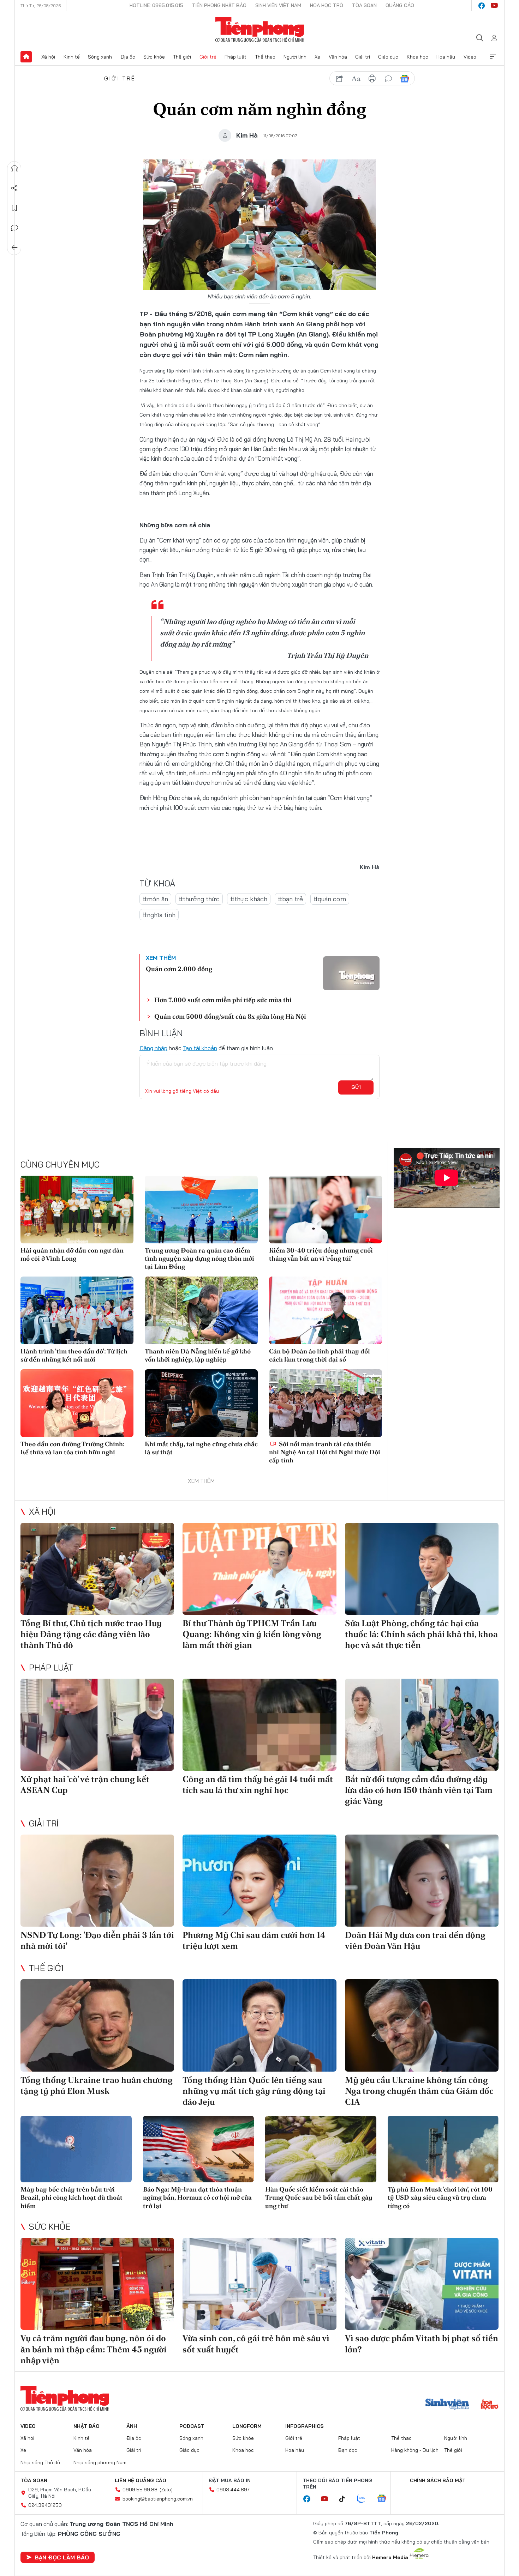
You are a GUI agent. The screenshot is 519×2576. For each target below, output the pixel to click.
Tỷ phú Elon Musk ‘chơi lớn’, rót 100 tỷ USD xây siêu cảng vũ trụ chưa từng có (440, 2198)
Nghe (14, 169)
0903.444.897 (233, 2490)
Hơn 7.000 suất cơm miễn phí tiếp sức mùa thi (223, 1000)
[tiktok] (346, 2499)
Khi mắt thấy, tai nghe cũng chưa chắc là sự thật (201, 1448)
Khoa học (417, 57)
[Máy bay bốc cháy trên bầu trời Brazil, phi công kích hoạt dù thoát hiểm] (76, 2149)
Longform (247, 2426)
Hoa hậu (446, 57)
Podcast (192, 2426)
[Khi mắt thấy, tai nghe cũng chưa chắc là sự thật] (201, 1403)
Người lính (295, 57)
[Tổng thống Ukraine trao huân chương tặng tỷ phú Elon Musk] (97, 2025)
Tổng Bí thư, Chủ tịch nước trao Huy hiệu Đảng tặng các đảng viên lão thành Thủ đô (91, 1634)
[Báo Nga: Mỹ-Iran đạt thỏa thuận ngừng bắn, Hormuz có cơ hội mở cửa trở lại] (199, 2149)
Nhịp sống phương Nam (100, 2462)
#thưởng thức (199, 899)
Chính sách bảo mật (438, 2480)
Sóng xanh (100, 57)
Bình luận (14, 228)
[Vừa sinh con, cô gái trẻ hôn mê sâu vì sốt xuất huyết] (259, 2284)
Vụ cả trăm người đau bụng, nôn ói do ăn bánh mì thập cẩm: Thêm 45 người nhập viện (94, 2349)
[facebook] (482, 6)
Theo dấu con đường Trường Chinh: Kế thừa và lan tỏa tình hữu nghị (73, 1448)
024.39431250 (45, 2505)
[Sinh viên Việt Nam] (447, 2405)
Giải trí (363, 57)
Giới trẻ (208, 57)
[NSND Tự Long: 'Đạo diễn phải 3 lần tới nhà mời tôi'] (97, 1881)
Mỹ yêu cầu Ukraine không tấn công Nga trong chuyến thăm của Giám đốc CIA (419, 2091)
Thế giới (182, 57)
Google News (405, 79)
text (356, 79)
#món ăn (155, 899)
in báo (372, 79)
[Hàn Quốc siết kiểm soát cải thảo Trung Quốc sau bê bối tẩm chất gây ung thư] (321, 2149)
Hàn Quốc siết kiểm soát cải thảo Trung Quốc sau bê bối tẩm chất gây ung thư (319, 2198)
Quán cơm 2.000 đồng (179, 969)
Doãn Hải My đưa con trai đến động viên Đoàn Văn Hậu (415, 1940)
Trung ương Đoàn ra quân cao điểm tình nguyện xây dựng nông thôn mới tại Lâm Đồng (199, 1259)
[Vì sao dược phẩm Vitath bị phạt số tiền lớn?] (422, 2284)
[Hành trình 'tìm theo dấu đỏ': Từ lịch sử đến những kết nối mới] (77, 1310)
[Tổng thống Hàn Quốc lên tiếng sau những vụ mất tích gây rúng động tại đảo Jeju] (259, 2025)
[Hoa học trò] (490, 2405)
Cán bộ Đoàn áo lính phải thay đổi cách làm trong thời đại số (320, 1355)
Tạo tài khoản (200, 1048)
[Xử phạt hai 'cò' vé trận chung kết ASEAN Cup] (97, 1725)
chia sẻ (340, 79)
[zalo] (365, 2499)
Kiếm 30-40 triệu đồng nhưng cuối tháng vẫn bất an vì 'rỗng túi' (321, 1254)
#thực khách (249, 899)
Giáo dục (388, 57)
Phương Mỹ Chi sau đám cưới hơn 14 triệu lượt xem (254, 1940)
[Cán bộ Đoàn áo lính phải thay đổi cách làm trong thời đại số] (326, 1310)
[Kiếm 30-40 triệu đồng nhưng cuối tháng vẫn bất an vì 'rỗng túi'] (326, 1210)
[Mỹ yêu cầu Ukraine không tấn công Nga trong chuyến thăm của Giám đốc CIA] (422, 2025)
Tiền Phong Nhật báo (219, 5)
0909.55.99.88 (140, 2490)
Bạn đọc (348, 2450)
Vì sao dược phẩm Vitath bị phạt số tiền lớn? (422, 2344)
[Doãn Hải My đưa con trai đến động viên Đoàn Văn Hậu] (422, 1881)
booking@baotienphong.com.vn (158, 2499)
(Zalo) (166, 2490)
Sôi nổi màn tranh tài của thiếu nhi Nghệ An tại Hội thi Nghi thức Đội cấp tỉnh (325, 1452)
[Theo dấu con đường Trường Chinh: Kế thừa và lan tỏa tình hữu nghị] (77, 1403)
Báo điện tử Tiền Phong (260, 30)
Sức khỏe (154, 57)
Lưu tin (14, 208)
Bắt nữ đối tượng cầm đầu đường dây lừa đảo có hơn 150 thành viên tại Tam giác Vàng (419, 1790)
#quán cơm (330, 899)
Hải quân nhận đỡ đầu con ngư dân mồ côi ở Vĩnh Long (72, 1254)
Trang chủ (26, 57)
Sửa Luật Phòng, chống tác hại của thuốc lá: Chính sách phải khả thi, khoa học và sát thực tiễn (421, 1634)
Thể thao (265, 57)
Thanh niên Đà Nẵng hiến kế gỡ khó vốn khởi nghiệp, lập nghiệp (198, 1355)
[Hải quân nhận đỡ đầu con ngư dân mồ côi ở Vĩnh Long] (77, 1210)
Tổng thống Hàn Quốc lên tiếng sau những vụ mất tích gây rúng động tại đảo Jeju (254, 2091)
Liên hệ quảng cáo (141, 2480)
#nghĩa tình (159, 915)
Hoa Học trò (327, 5)
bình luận (388, 79)
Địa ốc (128, 57)
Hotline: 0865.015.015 (156, 5)
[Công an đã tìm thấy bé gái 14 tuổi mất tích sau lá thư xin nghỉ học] (259, 1725)
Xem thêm (493, 57)
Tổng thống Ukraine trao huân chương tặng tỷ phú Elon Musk (97, 2085)
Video (470, 57)
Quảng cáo (400, 5)
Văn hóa (338, 57)
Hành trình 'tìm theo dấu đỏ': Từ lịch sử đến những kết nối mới (74, 1355)
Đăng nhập (153, 1048)
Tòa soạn (364, 5)
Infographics (305, 2426)
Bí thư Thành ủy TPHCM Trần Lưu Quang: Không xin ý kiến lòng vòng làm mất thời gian (252, 1634)
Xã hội (48, 57)
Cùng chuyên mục (60, 1164)
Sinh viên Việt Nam (278, 5)
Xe (317, 57)
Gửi (356, 1087)
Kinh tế (72, 57)
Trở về (14, 248)
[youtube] (494, 6)
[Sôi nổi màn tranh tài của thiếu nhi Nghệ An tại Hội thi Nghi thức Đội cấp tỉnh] (326, 1403)
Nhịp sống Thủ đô (40, 2462)
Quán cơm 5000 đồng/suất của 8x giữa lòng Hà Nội (230, 1016)
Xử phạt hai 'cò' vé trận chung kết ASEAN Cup (85, 1784)
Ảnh (132, 2426)
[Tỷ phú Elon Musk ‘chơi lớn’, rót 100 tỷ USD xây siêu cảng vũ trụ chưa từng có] (443, 2149)
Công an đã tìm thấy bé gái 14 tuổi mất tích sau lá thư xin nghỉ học (258, 1784)
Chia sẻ (14, 188)
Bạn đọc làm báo (62, 2557)
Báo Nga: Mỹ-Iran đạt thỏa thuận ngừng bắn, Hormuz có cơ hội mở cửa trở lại (197, 2198)
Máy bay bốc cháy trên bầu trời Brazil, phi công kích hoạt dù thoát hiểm (71, 2198)
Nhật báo (86, 2426)
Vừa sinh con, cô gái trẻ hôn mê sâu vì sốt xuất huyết (256, 2344)
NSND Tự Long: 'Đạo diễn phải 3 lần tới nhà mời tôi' (97, 1940)
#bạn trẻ (290, 899)
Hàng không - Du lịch (415, 2450)
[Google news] (385, 2499)
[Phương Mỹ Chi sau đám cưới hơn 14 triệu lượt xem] (259, 1881)
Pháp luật (235, 57)
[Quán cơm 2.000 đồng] (351, 973)
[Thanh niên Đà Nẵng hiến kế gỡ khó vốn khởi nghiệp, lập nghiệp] (201, 1310)
